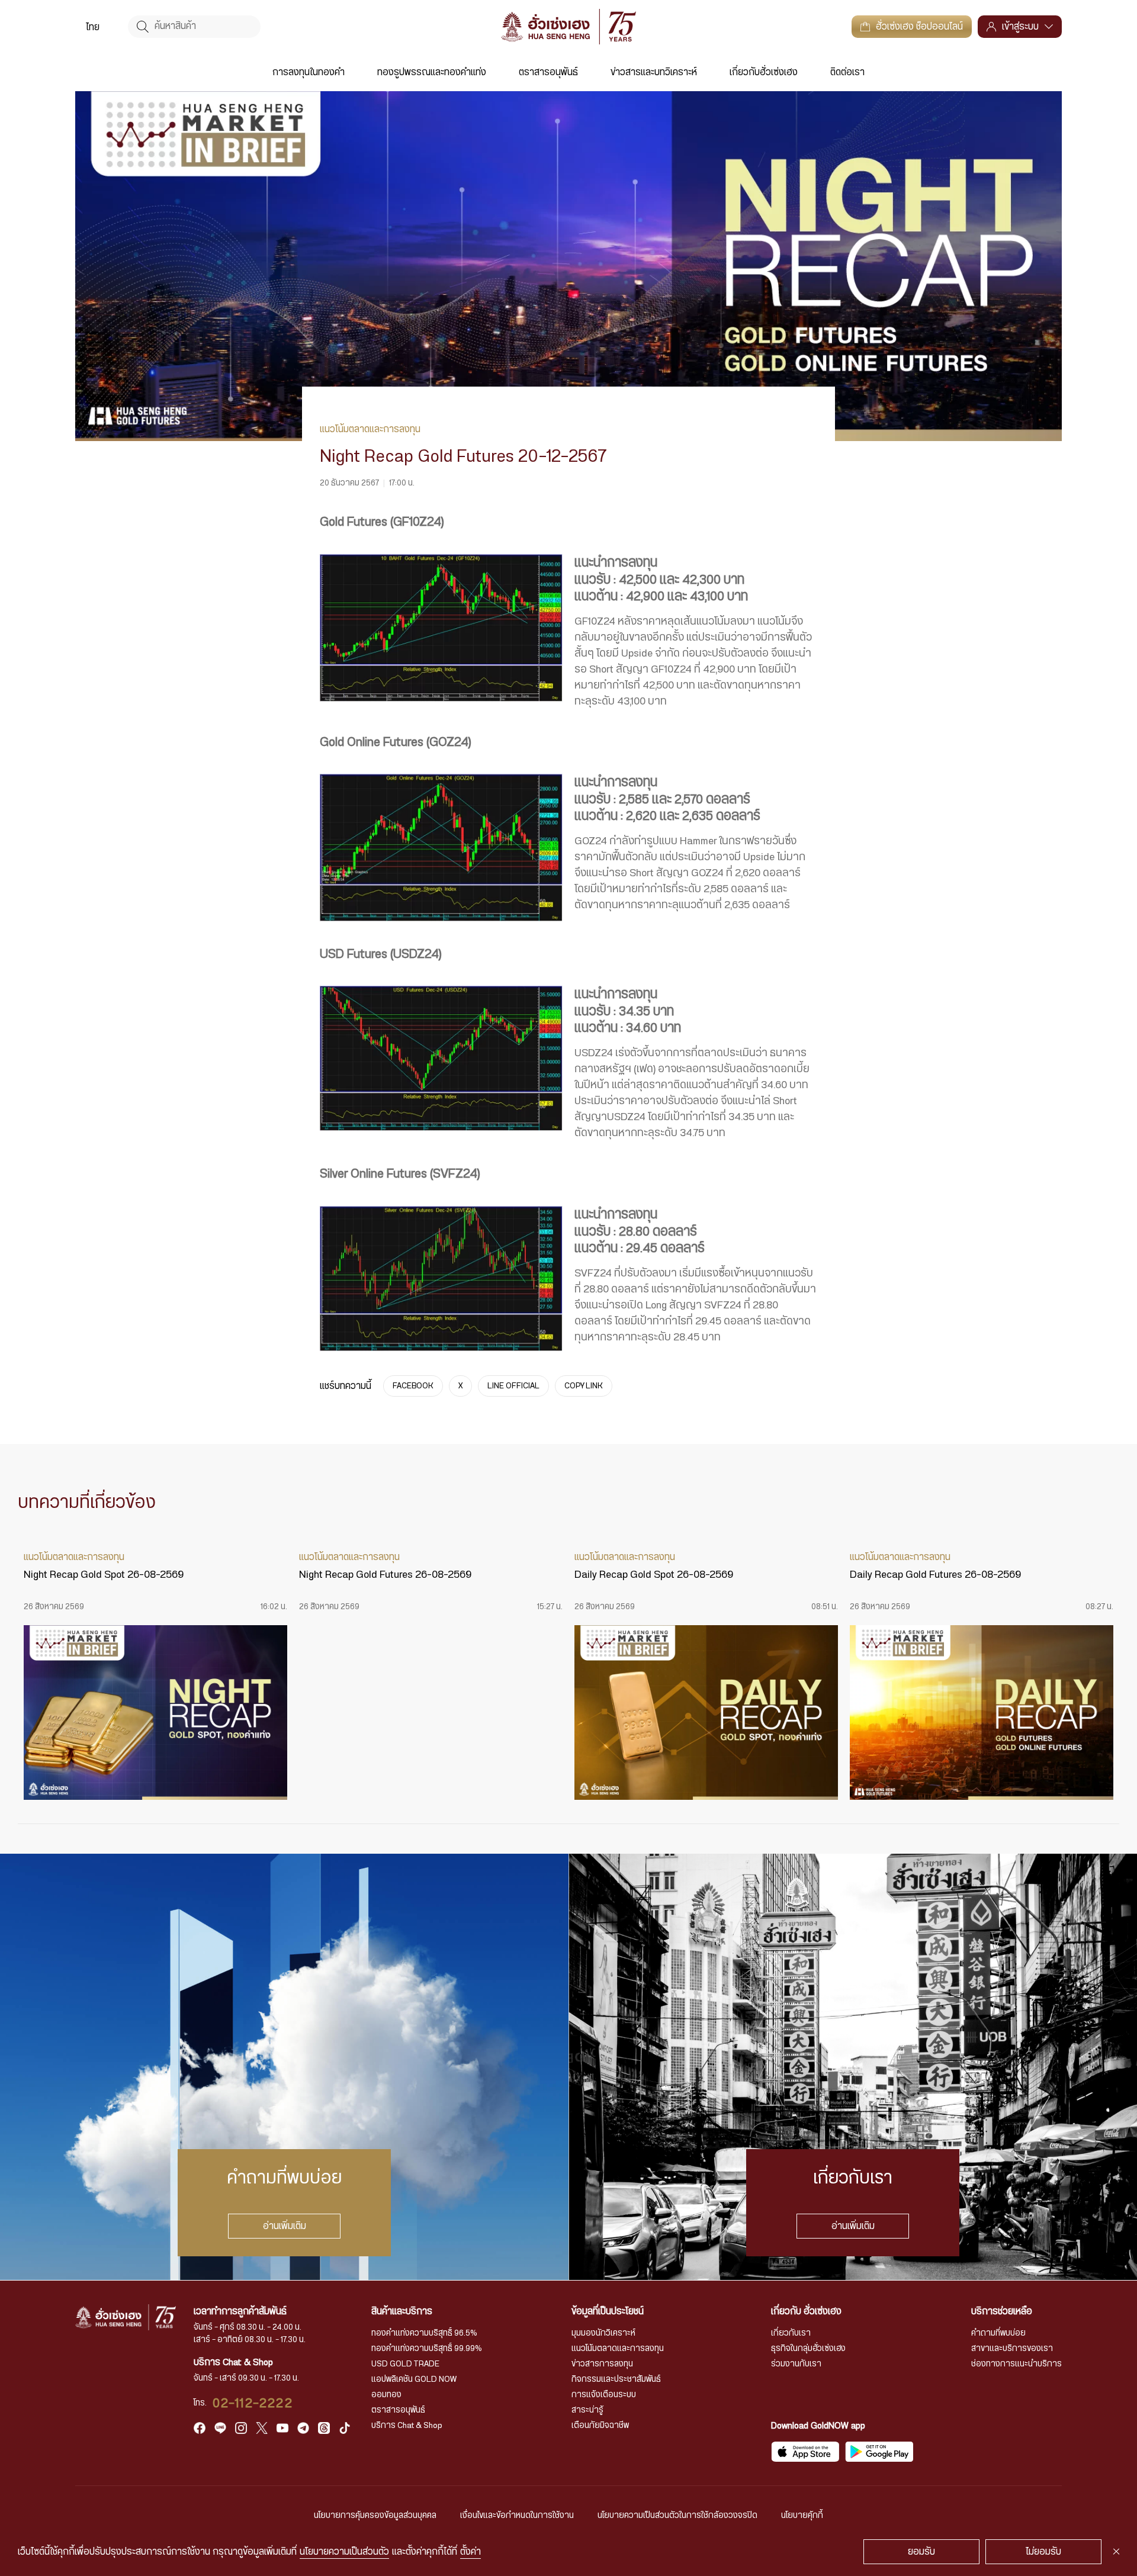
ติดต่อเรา (847, 72)
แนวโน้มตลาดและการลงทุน (618, 2349)
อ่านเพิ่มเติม (285, 2226)
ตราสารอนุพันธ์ (548, 72)
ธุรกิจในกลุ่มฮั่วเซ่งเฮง (808, 2349)
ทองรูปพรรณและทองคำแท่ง (432, 72)
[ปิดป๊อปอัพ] (1116, 2552)
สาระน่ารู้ (587, 2410)
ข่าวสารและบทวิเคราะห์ (654, 72)
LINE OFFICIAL (513, 1386)
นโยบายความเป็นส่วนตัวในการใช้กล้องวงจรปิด (677, 2516)
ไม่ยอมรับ (1043, 2552)
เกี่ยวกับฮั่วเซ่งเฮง (764, 72)
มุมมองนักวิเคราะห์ (603, 2333)
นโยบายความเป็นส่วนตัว (344, 2552)
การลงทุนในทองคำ (309, 72)
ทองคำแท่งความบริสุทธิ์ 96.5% (424, 2333)
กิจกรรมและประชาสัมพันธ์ (616, 2379)
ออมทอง (386, 2395)
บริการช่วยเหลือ (1002, 2311)
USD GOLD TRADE (405, 2364)
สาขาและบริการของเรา (1012, 2349)
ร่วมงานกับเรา (796, 2364)
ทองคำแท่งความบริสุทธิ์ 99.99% (427, 2349)
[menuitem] (93, 27)
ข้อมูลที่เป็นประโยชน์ (608, 2311)
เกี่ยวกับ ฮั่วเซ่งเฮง (806, 2311)
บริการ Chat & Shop (407, 2426)
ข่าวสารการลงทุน (602, 2364)
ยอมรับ (921, 2552)
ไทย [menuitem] (93, 27)
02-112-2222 (253, 2403)
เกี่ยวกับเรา (791, 2333)
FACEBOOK (413, 1386)
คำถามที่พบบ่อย (998, 2333)
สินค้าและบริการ (402, 2311)
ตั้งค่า (470, 2552)
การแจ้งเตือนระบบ (604, 2395)
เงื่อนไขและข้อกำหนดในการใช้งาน (517, 2516)
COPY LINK (584, 1386)
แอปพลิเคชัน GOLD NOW (414, 2379)
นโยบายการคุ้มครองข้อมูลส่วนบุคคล (375, 2516)
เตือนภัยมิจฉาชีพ (600, 2426)
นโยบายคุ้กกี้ (802, 2516)
